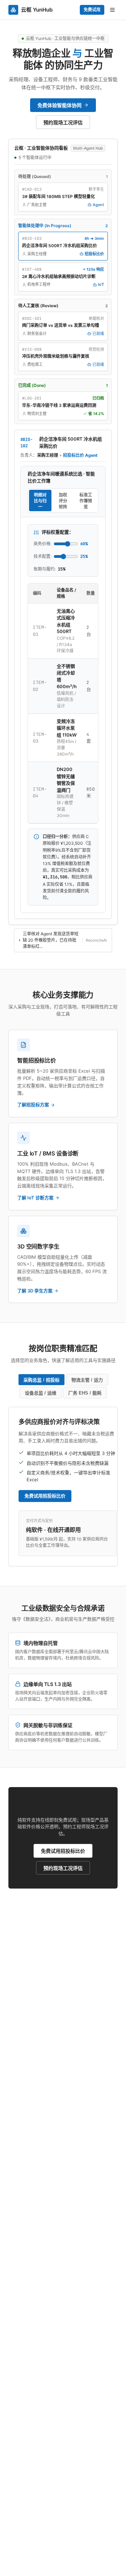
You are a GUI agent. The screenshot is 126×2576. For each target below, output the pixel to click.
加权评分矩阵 (63, 501)
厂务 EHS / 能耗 (85, 1393)
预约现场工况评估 (63, 1868)
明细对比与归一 (40, 501)
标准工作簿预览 (86, 501)
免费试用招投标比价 (45, 1496)
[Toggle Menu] (112, 10)
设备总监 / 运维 (41, 1393)
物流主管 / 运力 (87, 1380)
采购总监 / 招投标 (41, 1380)
